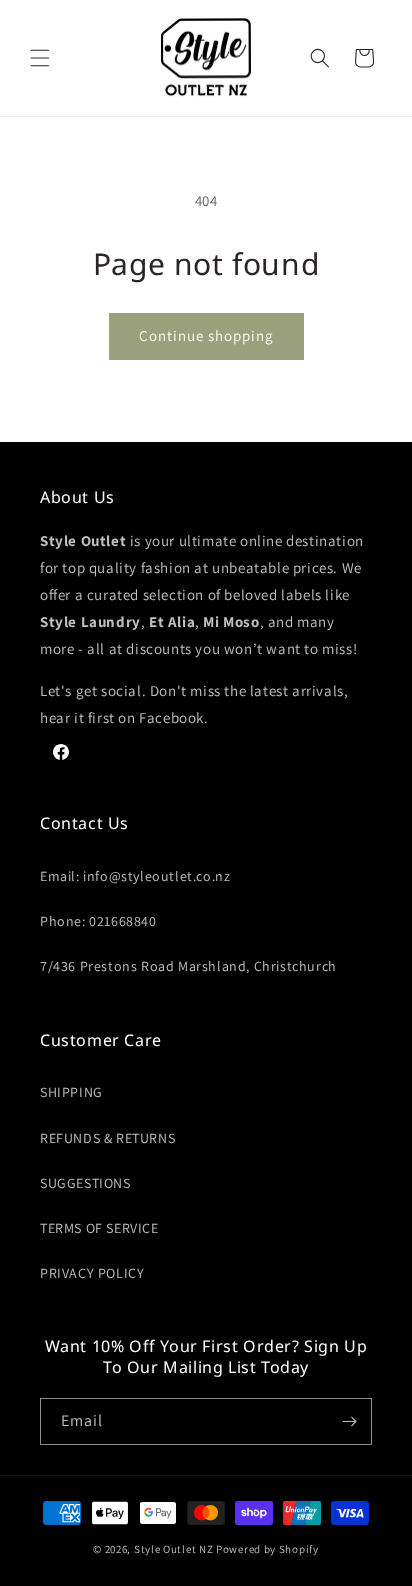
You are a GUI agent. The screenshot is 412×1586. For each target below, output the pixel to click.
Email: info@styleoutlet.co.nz (135, 876)
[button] (40, 58)
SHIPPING (71, 1092)
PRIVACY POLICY (92, 1273)
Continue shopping (206, 335)
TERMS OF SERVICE (99, 1228)
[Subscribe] (349, 1421)
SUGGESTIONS (85, 1183)
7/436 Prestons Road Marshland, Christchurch (188, 966)
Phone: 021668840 (98, 921)
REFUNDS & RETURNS (107, 1138)
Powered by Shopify (267, 1549)
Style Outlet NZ (174, 1549)
